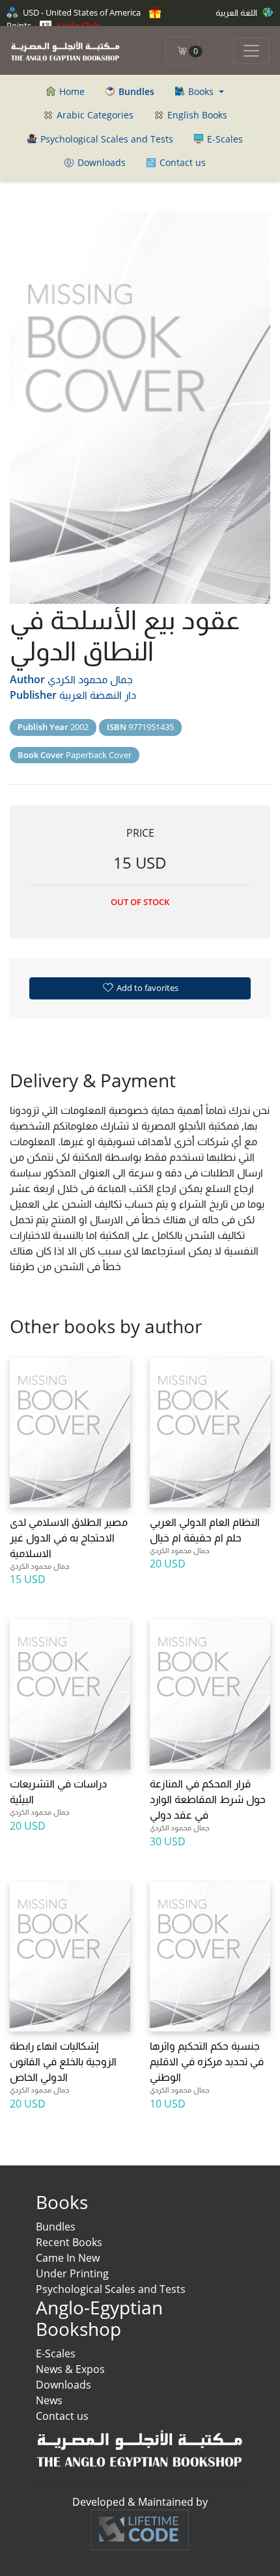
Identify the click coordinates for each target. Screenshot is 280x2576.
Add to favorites (147, 988)
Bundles (56, 2227)
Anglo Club (77, 25)
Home (71, 91)
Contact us (181, 162)
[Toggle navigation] (251, 51)
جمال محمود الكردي (90, 679)
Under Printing (72, 2273)
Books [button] (201, 91)
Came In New (68, 2258)
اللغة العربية (237, 12)
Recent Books (69, 2242)
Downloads (100, 162)
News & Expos (70, 2369)
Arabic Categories (94, 115)
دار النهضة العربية (98, 695)
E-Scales (224, 139)
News (49, 2400)
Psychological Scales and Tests (105, 139)
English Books (196, 115)
